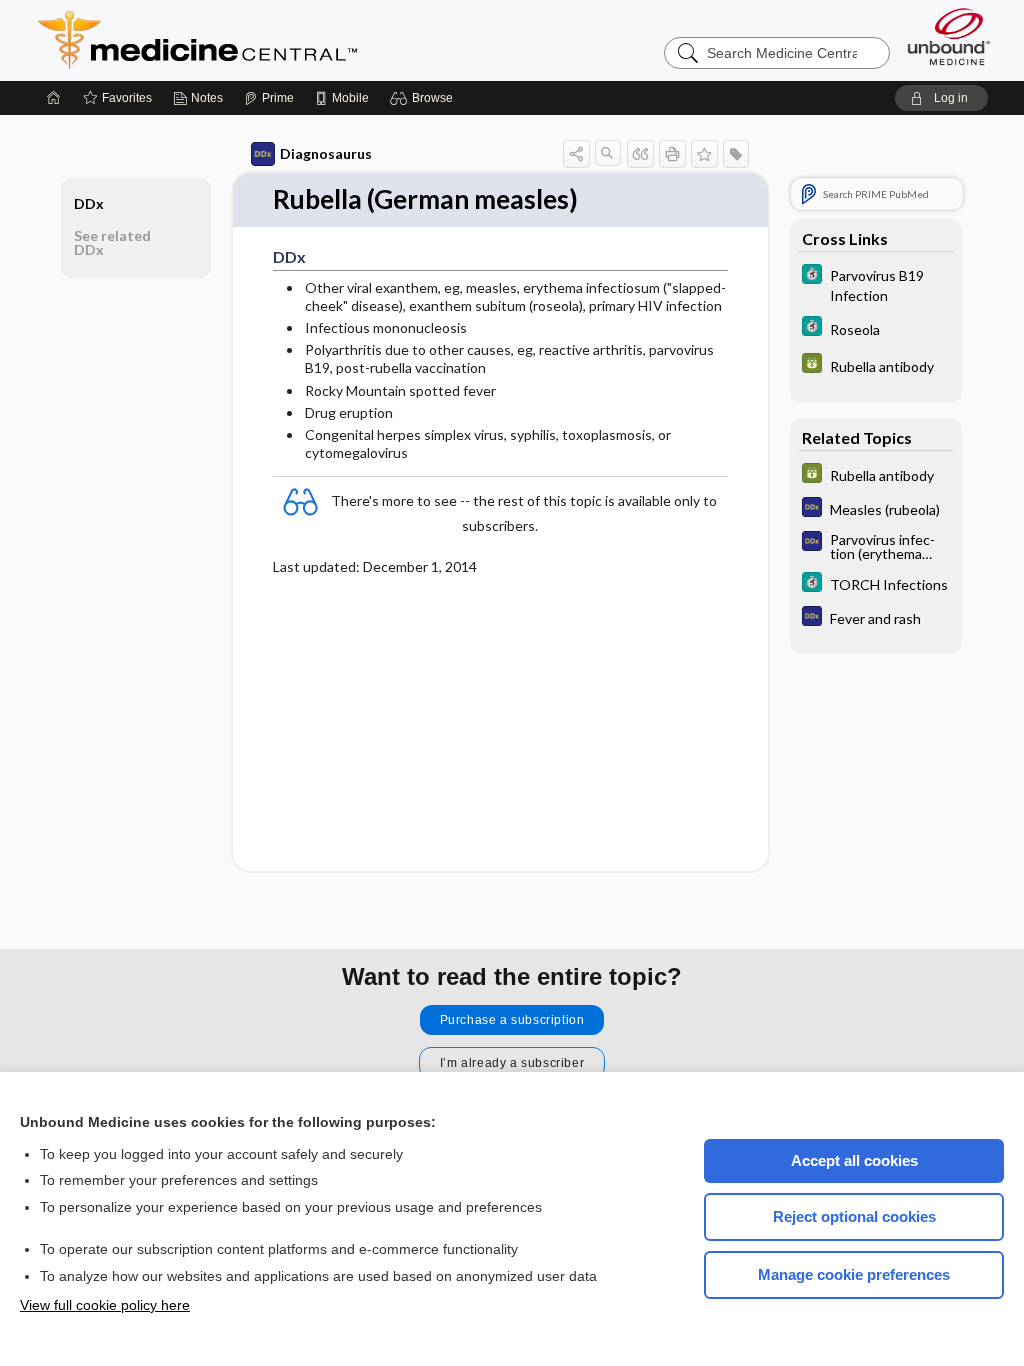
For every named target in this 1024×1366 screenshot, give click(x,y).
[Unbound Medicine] (949, 36)
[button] (424, 98)
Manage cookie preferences (854, 1274)
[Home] (54, 98)
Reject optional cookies (854, 1216)
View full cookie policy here (105, 1305)
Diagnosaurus (326, 153)
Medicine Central (286, 40)
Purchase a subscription (512, 1020)
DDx (89, 203)
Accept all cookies (854, 1160)
